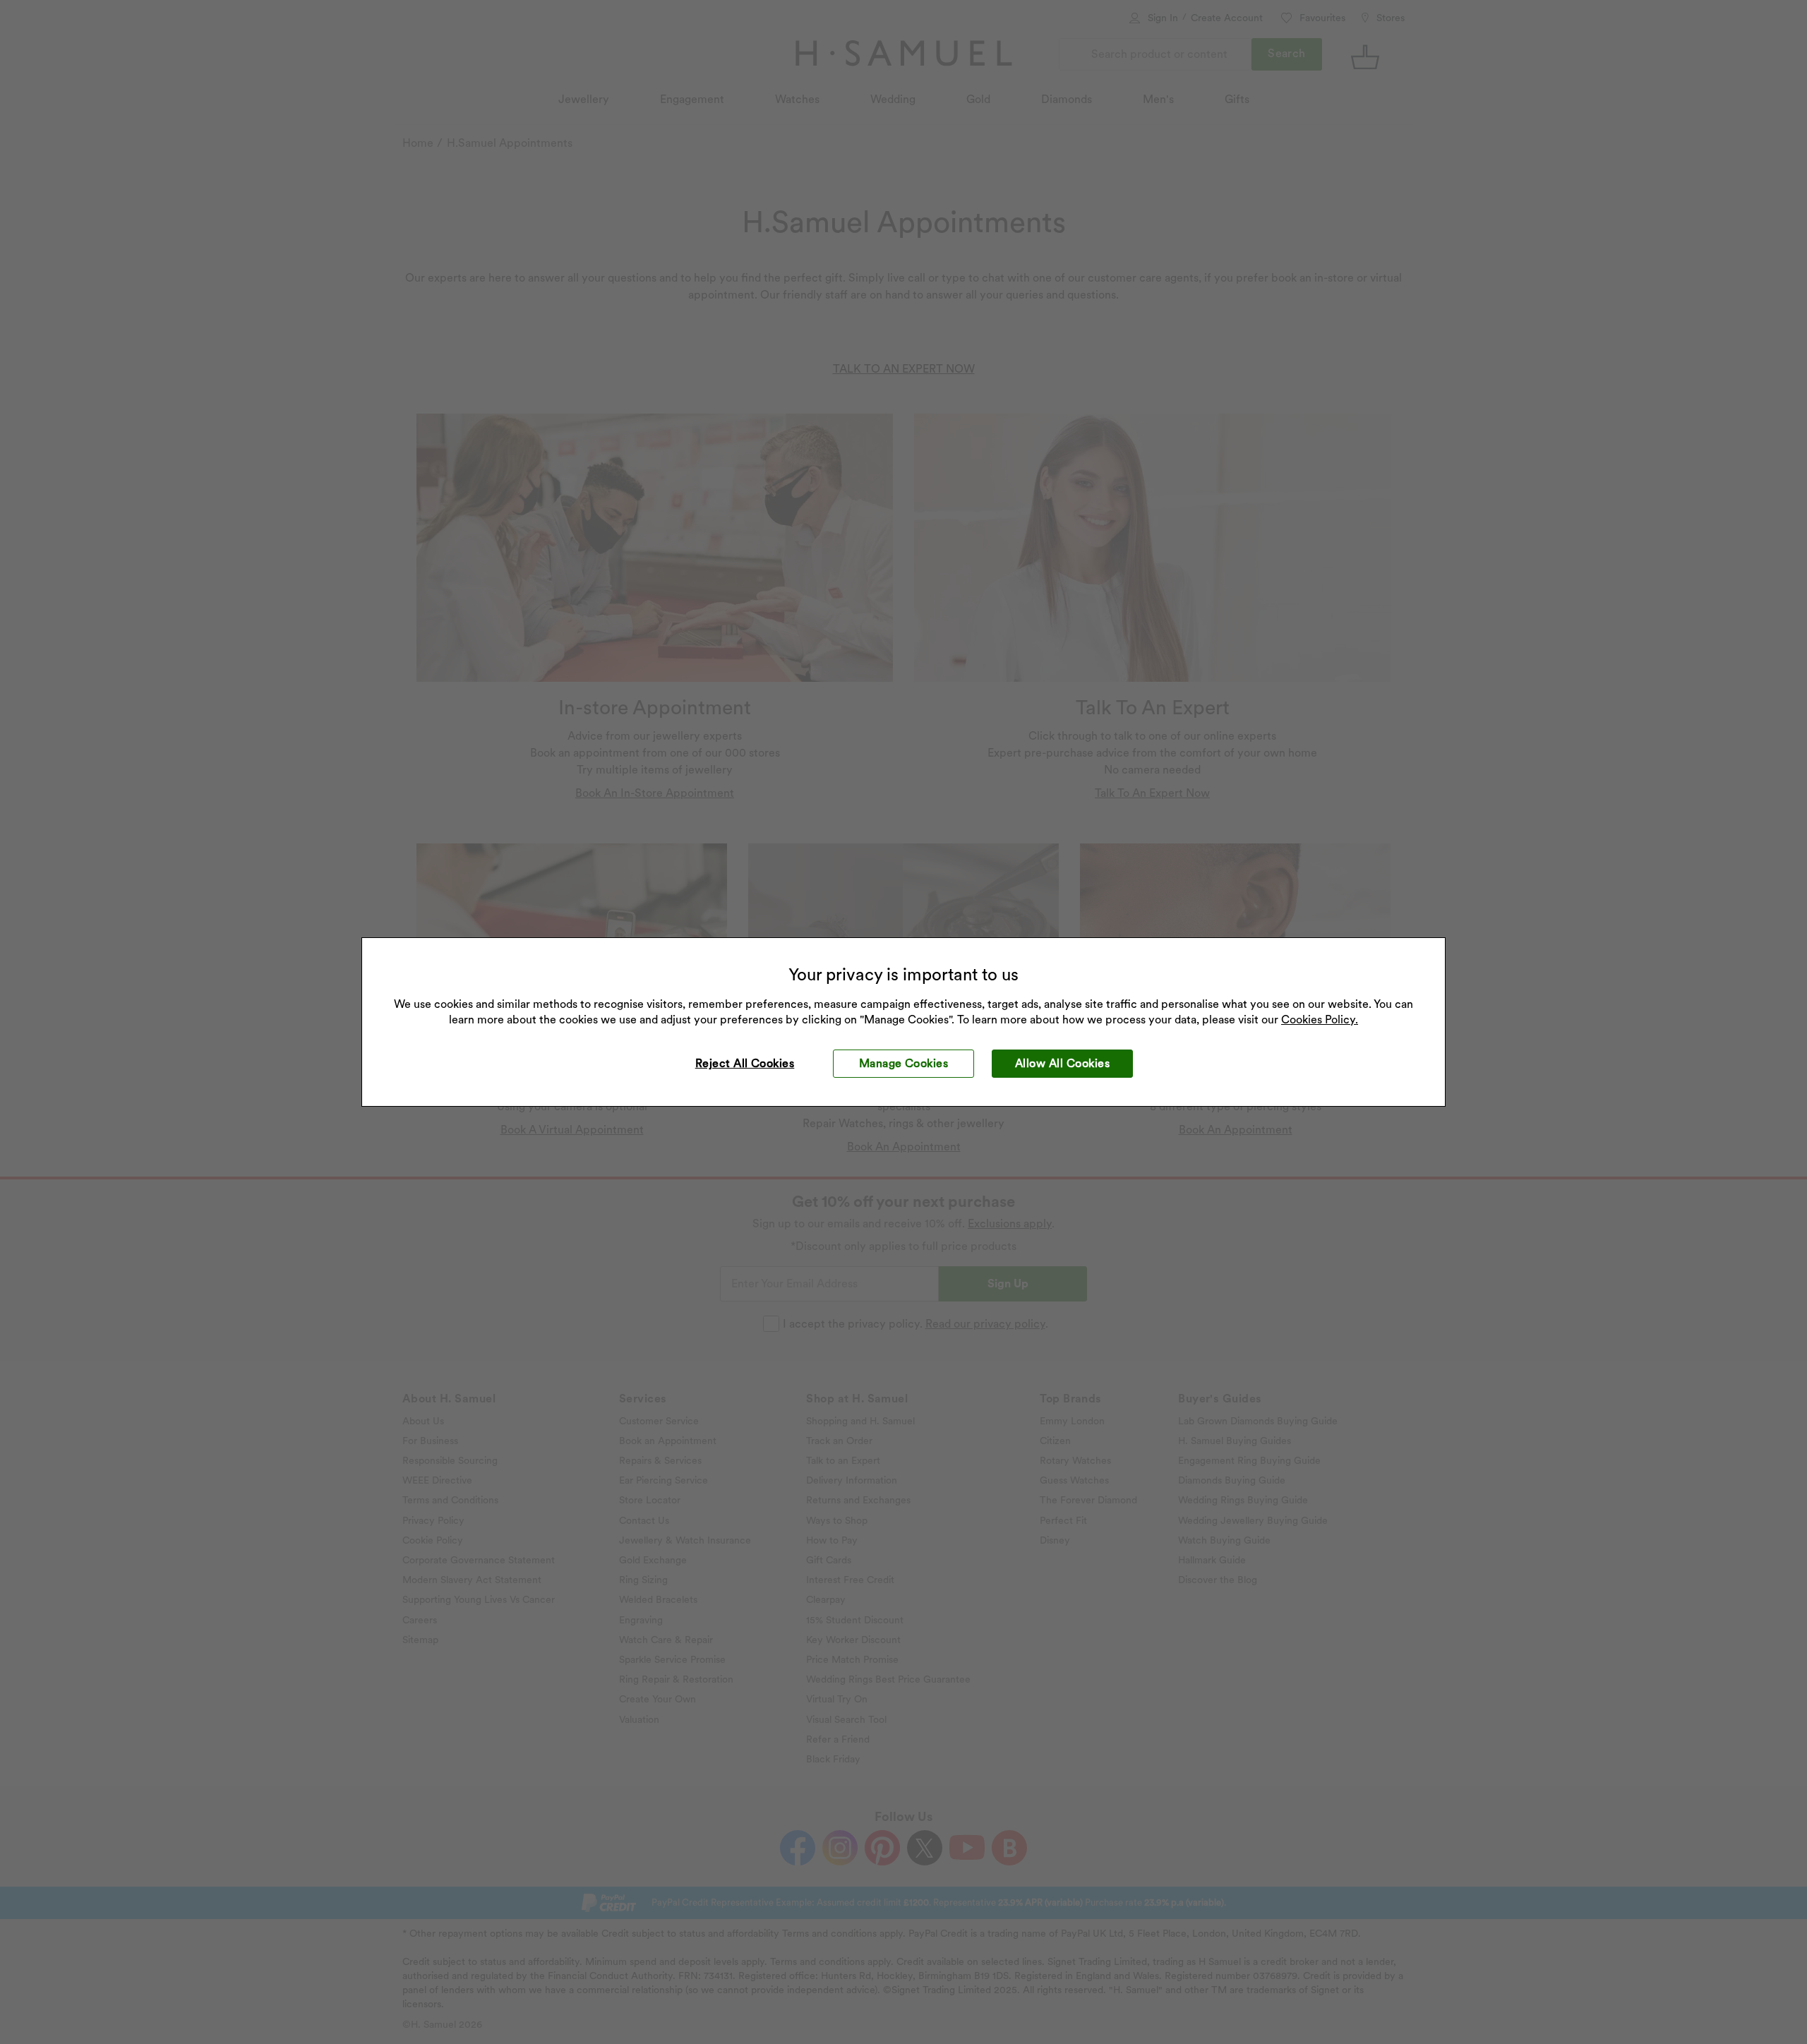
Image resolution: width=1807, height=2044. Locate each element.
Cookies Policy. (1320, 1020)
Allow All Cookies (1062, 1063)
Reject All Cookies (745, 1063)
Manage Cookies (904, 1063)
